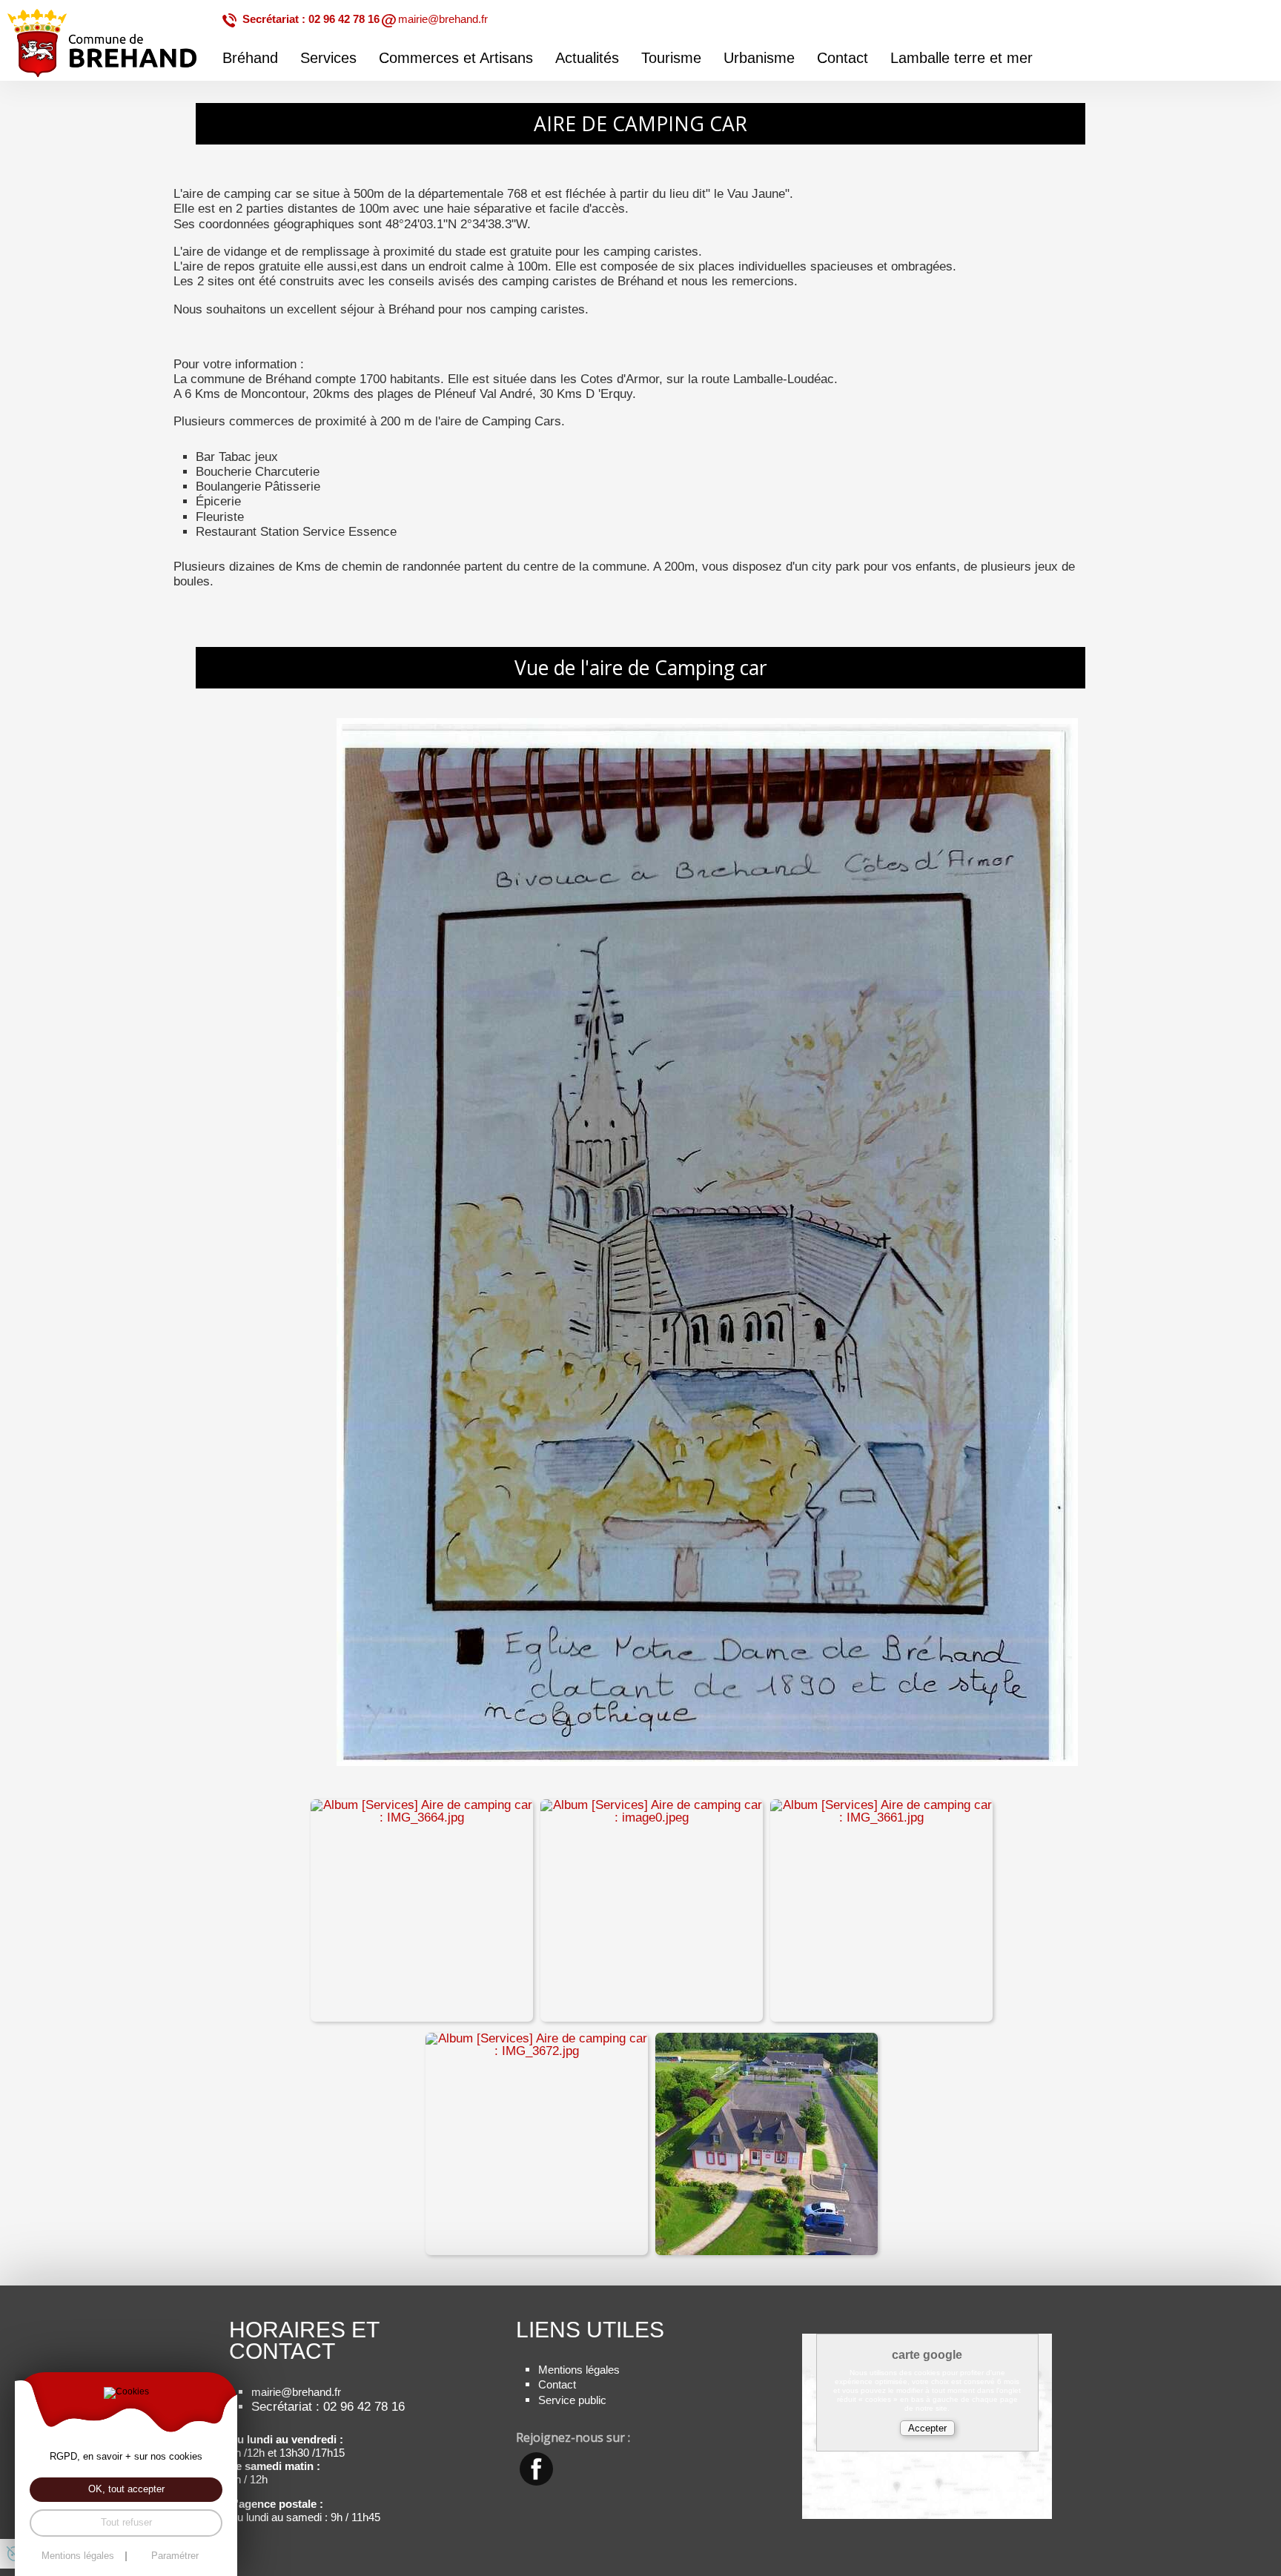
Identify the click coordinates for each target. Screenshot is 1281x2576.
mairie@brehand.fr (443, 19)
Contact (843, 58)
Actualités (587, 58)
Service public (572, 2400)
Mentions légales (579, 2370)
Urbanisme (759, 58)
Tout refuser (126, 2522)
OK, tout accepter (126, 2489)
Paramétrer (175, 2556)
